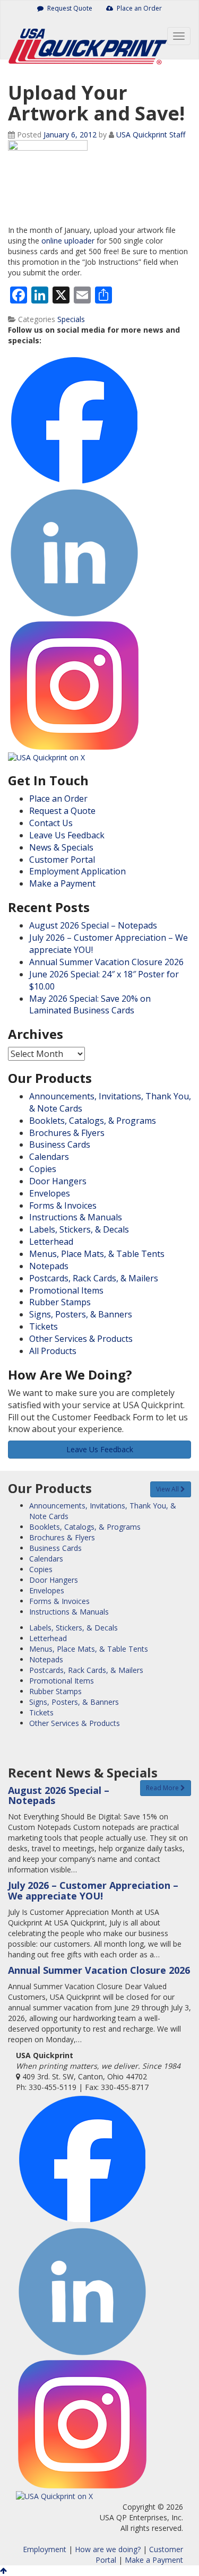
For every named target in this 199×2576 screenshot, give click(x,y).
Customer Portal (62, 860)
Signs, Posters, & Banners (81, 1314)
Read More (163, 1788)
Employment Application (77, 871)
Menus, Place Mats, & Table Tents (97, 1254)
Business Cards (60, 1144)
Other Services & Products (81, 1339)
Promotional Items (66, 1290)
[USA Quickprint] (75, 38)
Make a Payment (62, 883)
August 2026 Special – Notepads (93, 925)
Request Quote (69, 8)
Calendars (49, 1157)
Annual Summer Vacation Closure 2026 (106, 962)
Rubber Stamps (60, 1302)
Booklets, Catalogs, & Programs (93, 1121)
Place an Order (139, 8)
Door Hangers (58, 1181)
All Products (53, 1351)
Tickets (44, 1326)
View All (168, 1489)
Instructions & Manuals (76, 1217)
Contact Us (51, 823)
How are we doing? (108, 2549)
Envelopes (50, 1193)
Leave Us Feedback (67, 835)
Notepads (49, 1266)
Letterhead (51, 1242)
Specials (71, 319)
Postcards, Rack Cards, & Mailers (94, 1278)
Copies (43, 1169)
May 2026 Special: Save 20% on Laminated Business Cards (90, 1005)
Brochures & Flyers (67, 1133)
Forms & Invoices (63, 1205)
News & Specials (61, 847)
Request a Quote (62, 811)
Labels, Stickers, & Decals (79, 1229)
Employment (45, 2549)
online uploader (68, 241)
